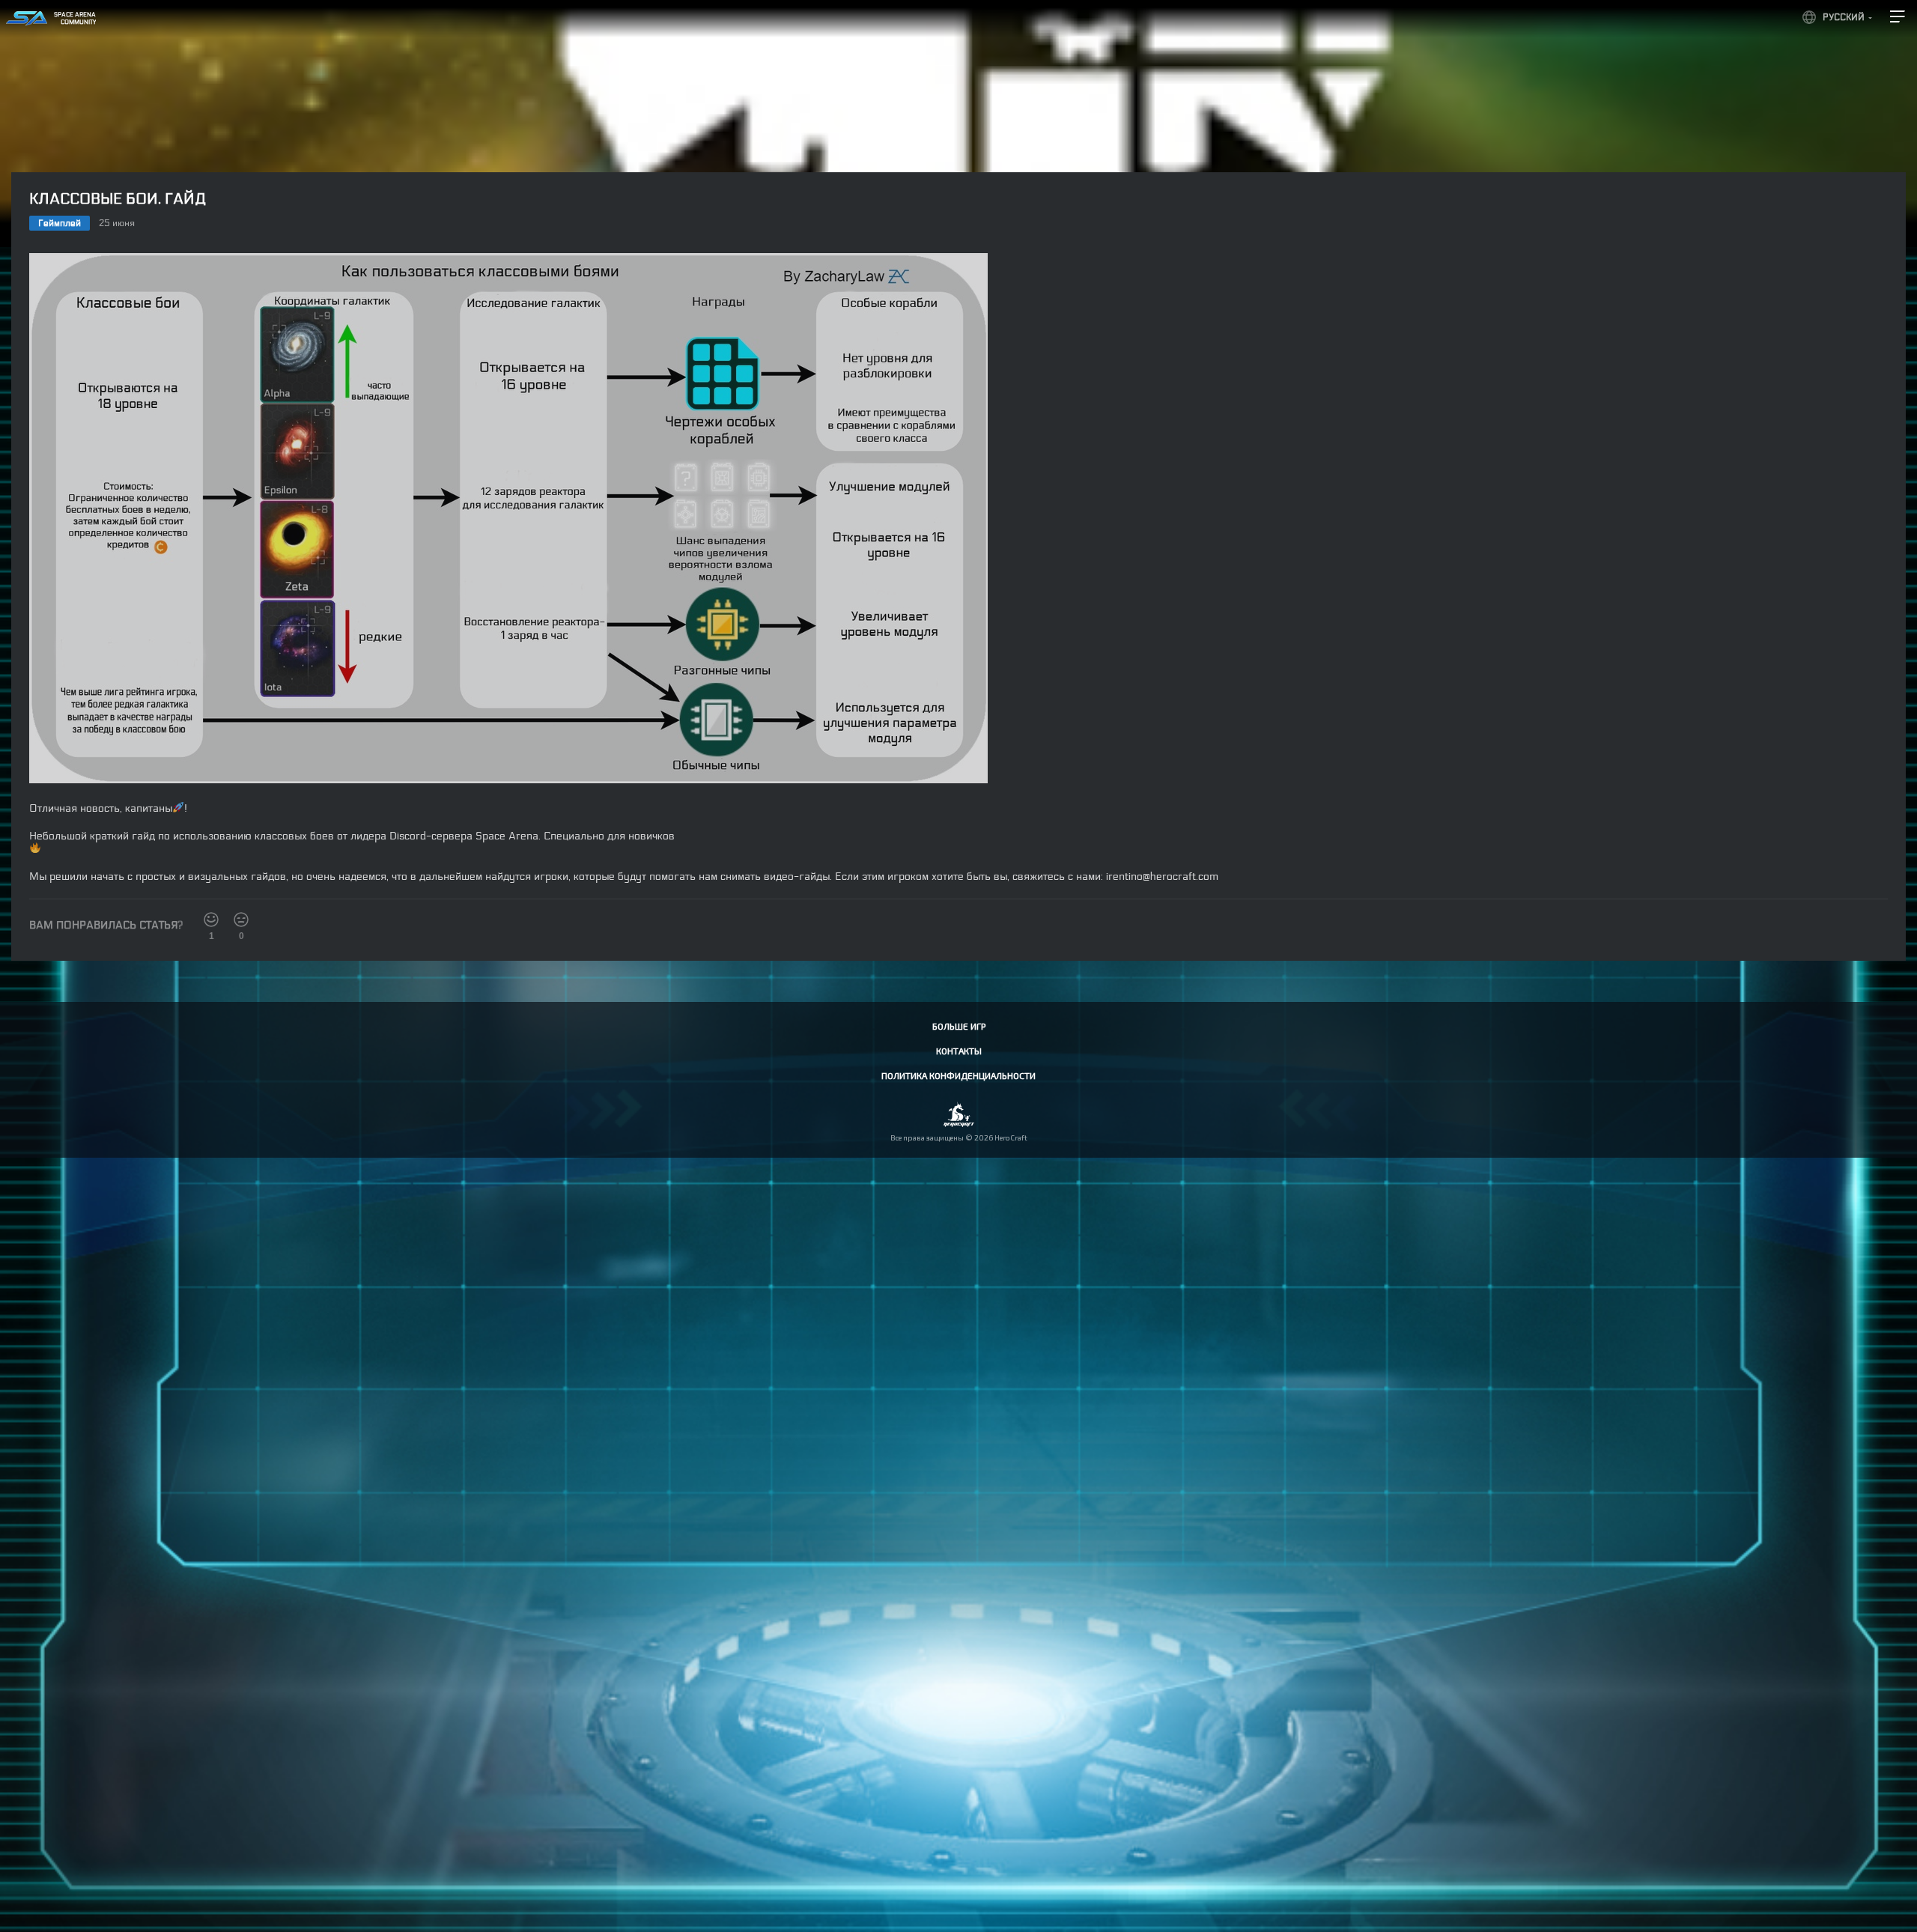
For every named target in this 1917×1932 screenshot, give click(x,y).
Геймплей (60, 223)
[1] (211, 920)
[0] (241, 920)
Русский (1844, 17)
